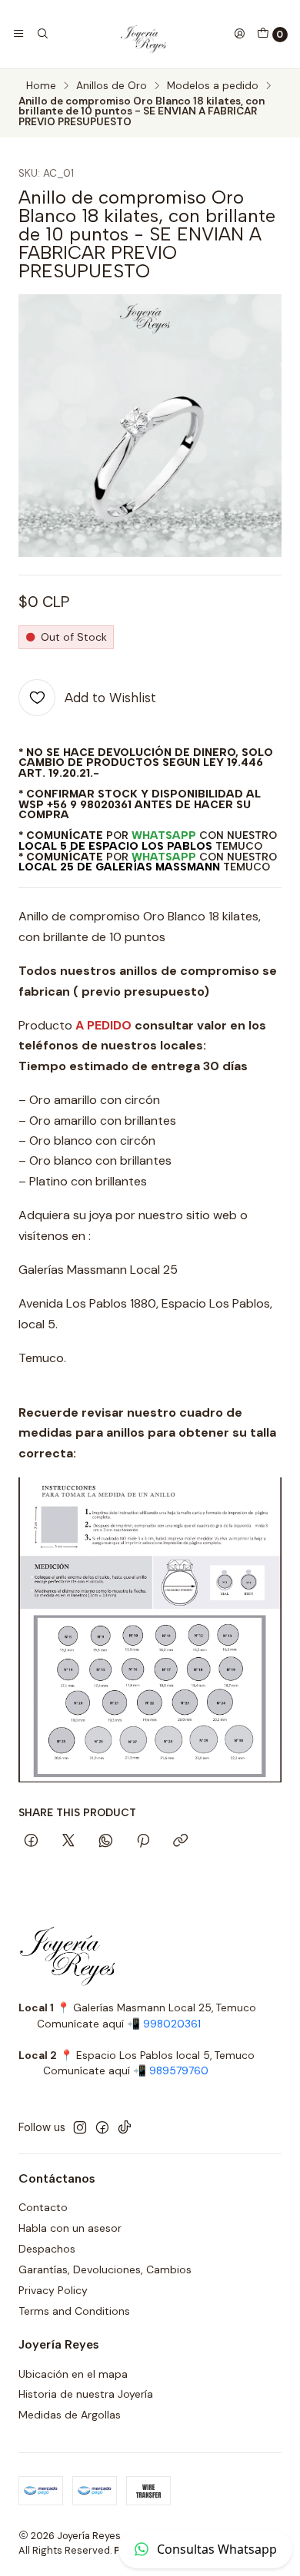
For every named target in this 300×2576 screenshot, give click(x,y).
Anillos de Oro (112, 86)
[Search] (42, 34)
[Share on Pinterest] (143, 1842)
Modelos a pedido (213, 86)
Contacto (43, 2207)
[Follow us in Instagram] (80, 2127)
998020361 (172, 2024)
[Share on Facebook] (31, 1842)
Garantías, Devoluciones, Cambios (105, 2269)
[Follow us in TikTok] (125, 2127)
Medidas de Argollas (70, 2415)
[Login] (239, 34)
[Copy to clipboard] (180, 1842)
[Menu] (18, 34)
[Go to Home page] (141, 34)
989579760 (179, 2071)
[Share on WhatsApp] (106, 1842)
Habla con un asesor (70, 2228)
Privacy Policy (53, 2290)
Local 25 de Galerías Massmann (119, 867)
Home (41, 86)
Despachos (47, 2249)
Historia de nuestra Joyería (86, 2394)
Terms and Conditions (74, 2311)
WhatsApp (164, 835)
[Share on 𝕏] (68, 1842)
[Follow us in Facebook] (102, 2127)
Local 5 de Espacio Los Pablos (115, 846)
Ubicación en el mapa (73, 2374)
